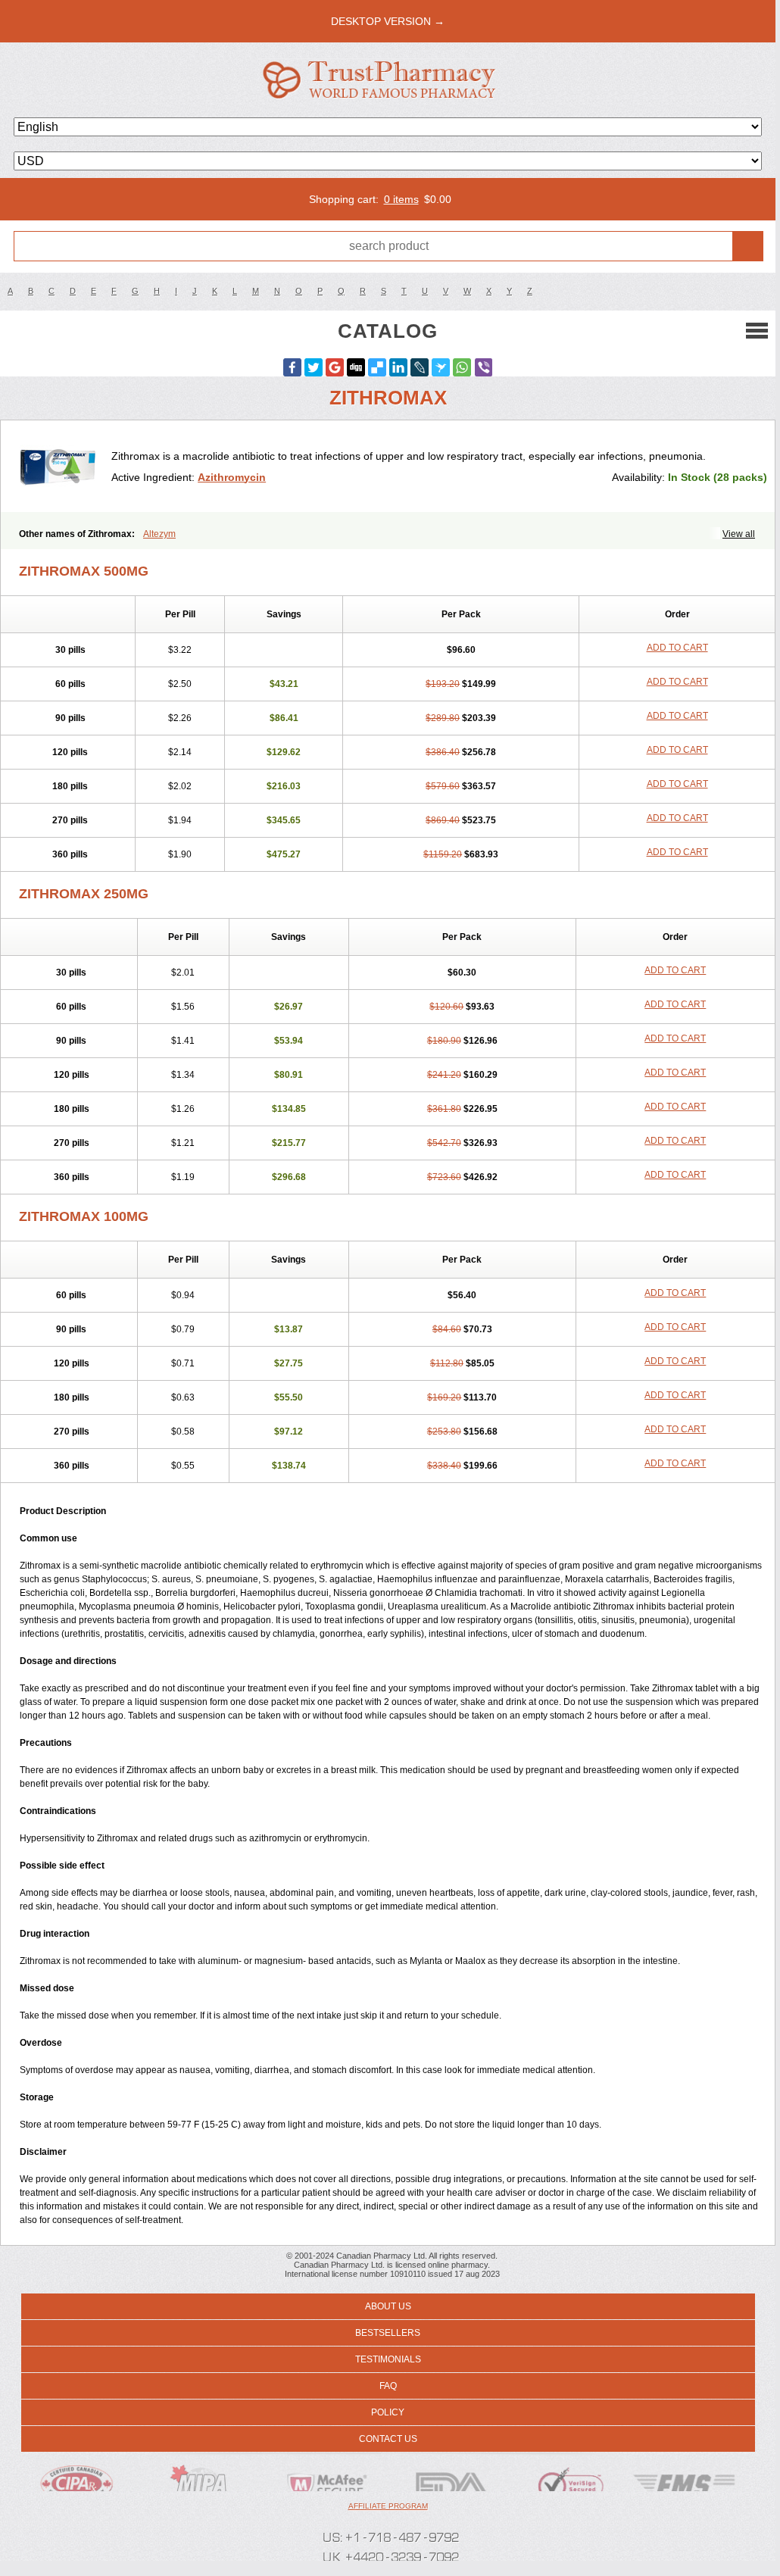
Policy (388, 2412)
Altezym (159, 534)
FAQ (388, 2386)
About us (388, 2306)
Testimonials (388, 2359)
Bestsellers (388, 2333)
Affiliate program (388, 2506)
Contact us (388, 2439)
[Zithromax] (62, 466)
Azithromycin (232, 477)
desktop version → (388, 21)
